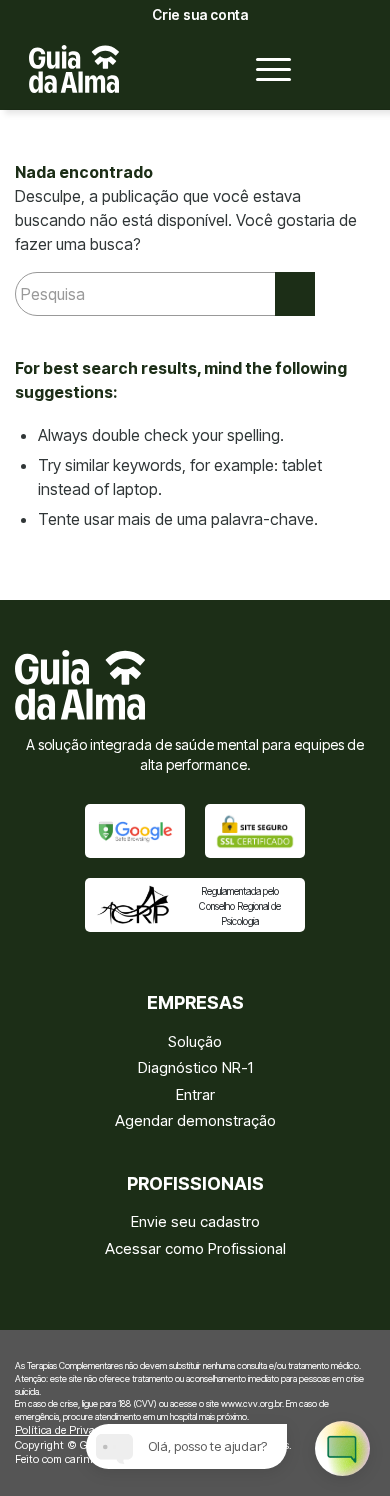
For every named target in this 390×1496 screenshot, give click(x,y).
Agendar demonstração (195, 1120)
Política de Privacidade (70, 1430)
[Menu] (263, 69)
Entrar (195, 1094)
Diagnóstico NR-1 (195, 1067)
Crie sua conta (200, 15)
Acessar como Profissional (195, 1248)
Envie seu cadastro (195, 1221)
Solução (195, 1041)
